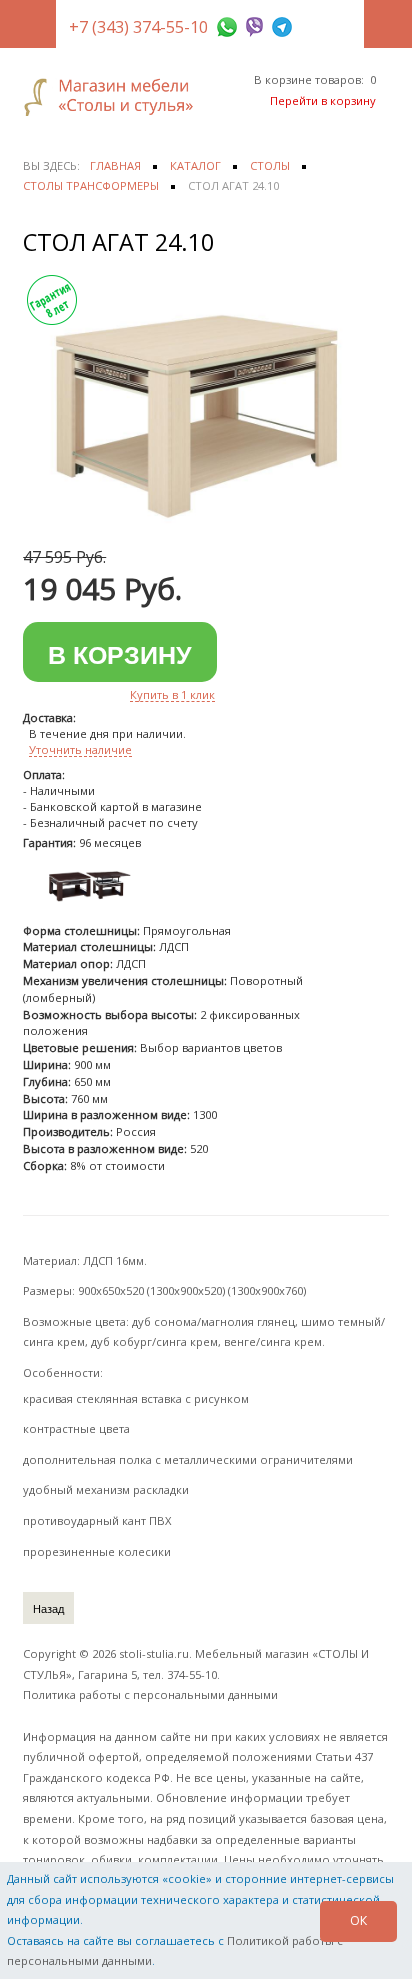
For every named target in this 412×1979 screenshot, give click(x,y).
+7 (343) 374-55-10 (138, 27)
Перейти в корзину (323, 100)
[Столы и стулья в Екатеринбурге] (114, 97)
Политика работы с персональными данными (150, 1694)
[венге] (88, 885)
